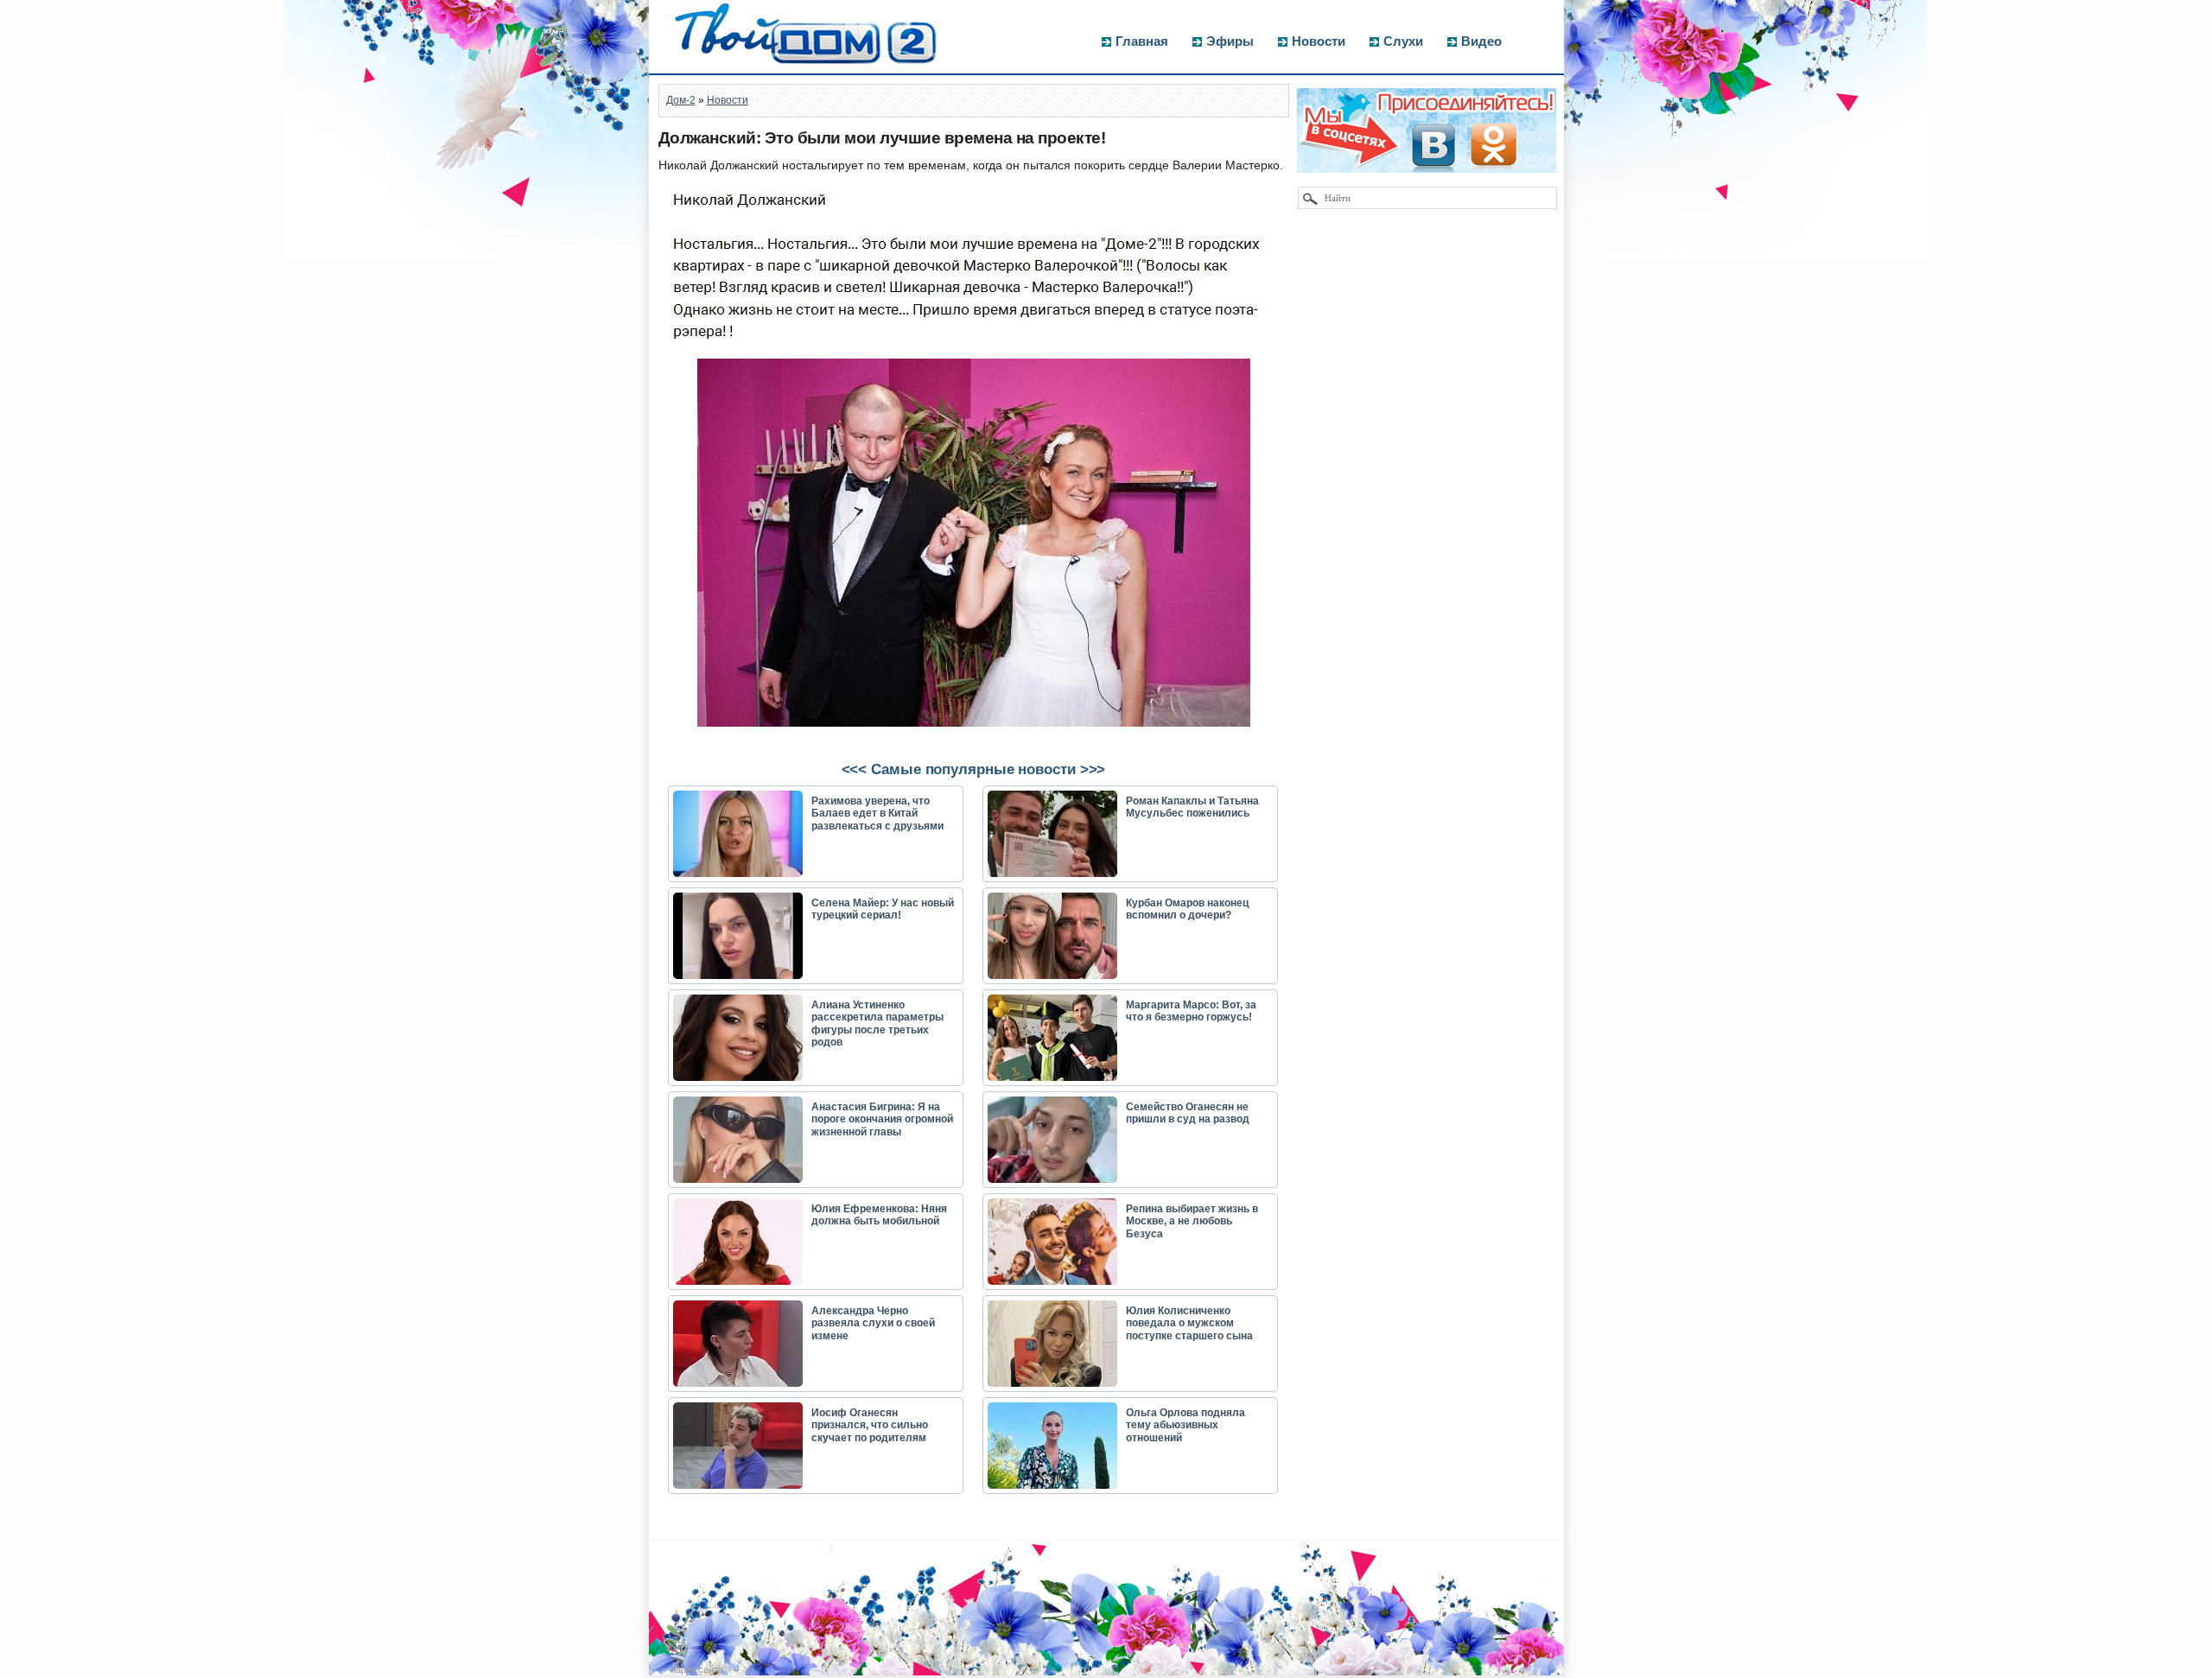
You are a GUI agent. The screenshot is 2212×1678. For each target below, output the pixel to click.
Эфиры (1230, 41)
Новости (1319, 41)
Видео (1481, 41)
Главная (1142, 41)
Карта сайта (697, 1669)
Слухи (1403, 41)
